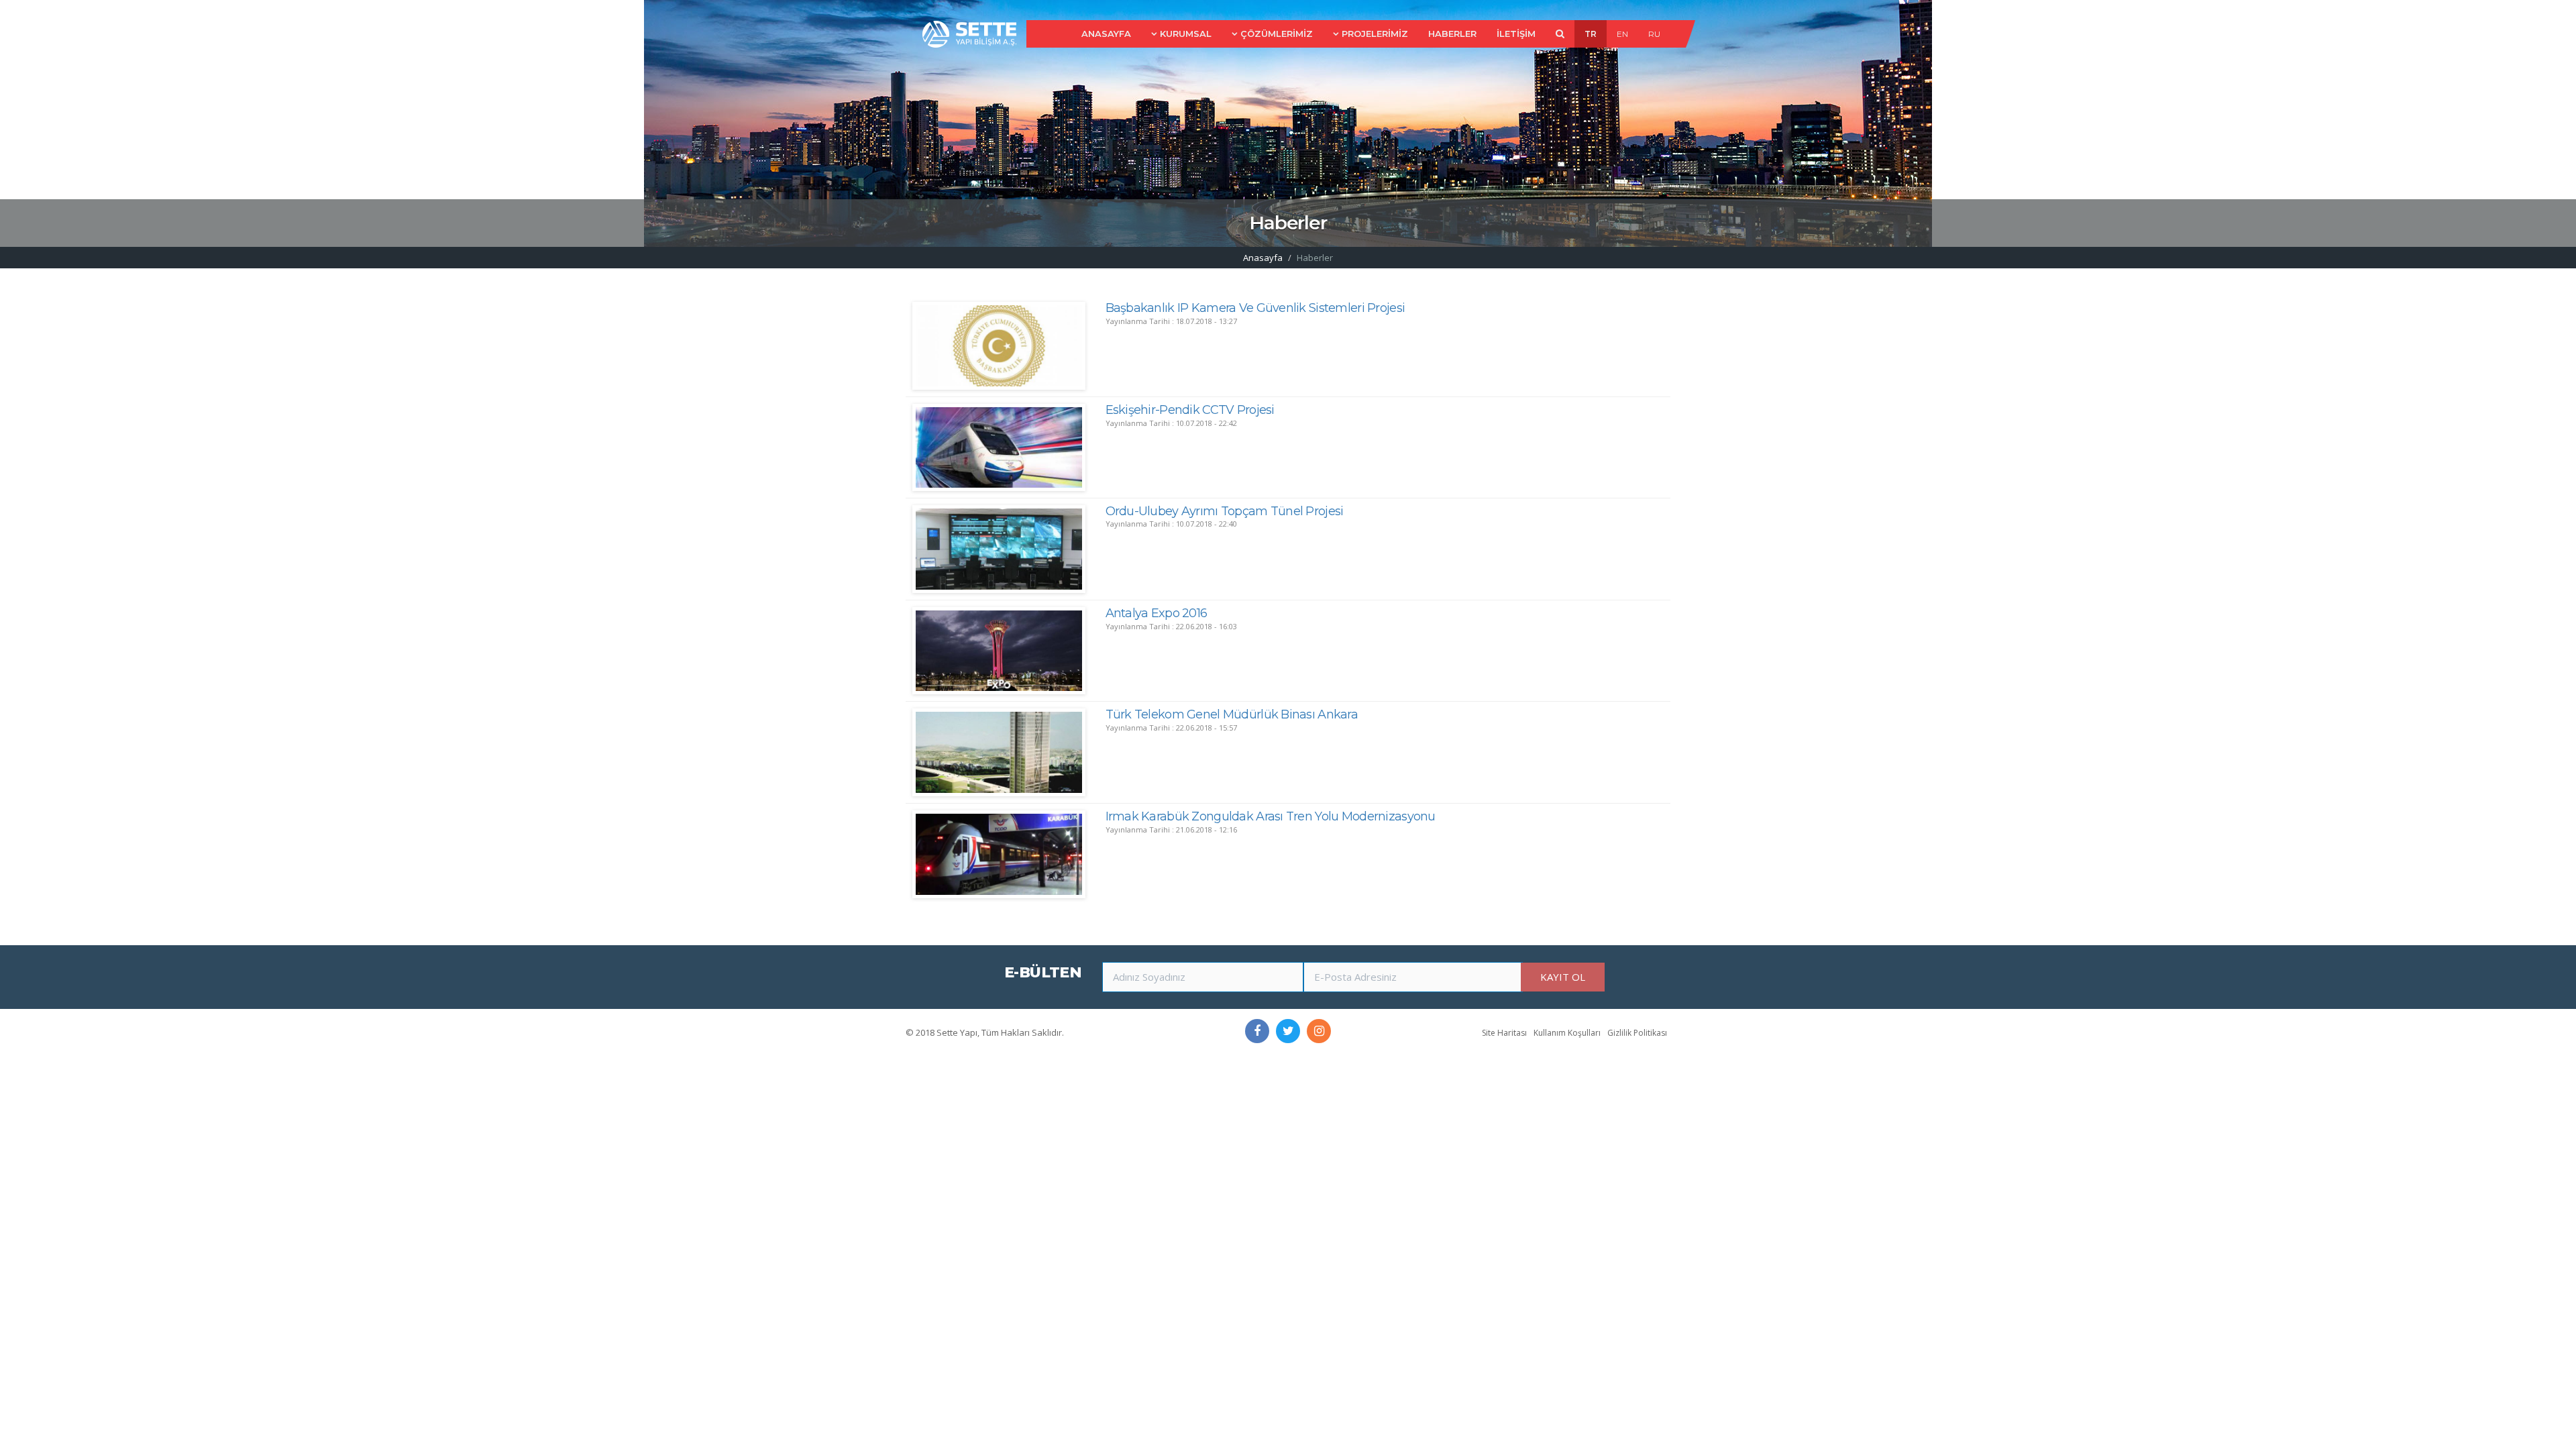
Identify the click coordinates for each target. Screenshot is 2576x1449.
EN (1622, 34)
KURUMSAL (1186, 34)
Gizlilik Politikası (1637, 1033)
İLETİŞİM (1516, 34)
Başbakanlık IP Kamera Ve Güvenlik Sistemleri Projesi (1255, 308)
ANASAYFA (1106, 34)
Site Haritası (1504, 1033)
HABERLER (1452, 34)
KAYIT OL (1563, 977)
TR (1591, 34)
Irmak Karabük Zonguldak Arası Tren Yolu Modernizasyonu (1271, 816)
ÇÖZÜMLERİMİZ (1277, 34)
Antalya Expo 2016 (1157, 613)
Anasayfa (1263, 258)
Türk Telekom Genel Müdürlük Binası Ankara (1232, 714)
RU (1654, 34)
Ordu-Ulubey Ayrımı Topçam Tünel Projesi (1225, 511)
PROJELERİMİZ (1375, 34)
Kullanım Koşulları (1567, 1033)
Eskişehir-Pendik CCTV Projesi (1190, 410)
